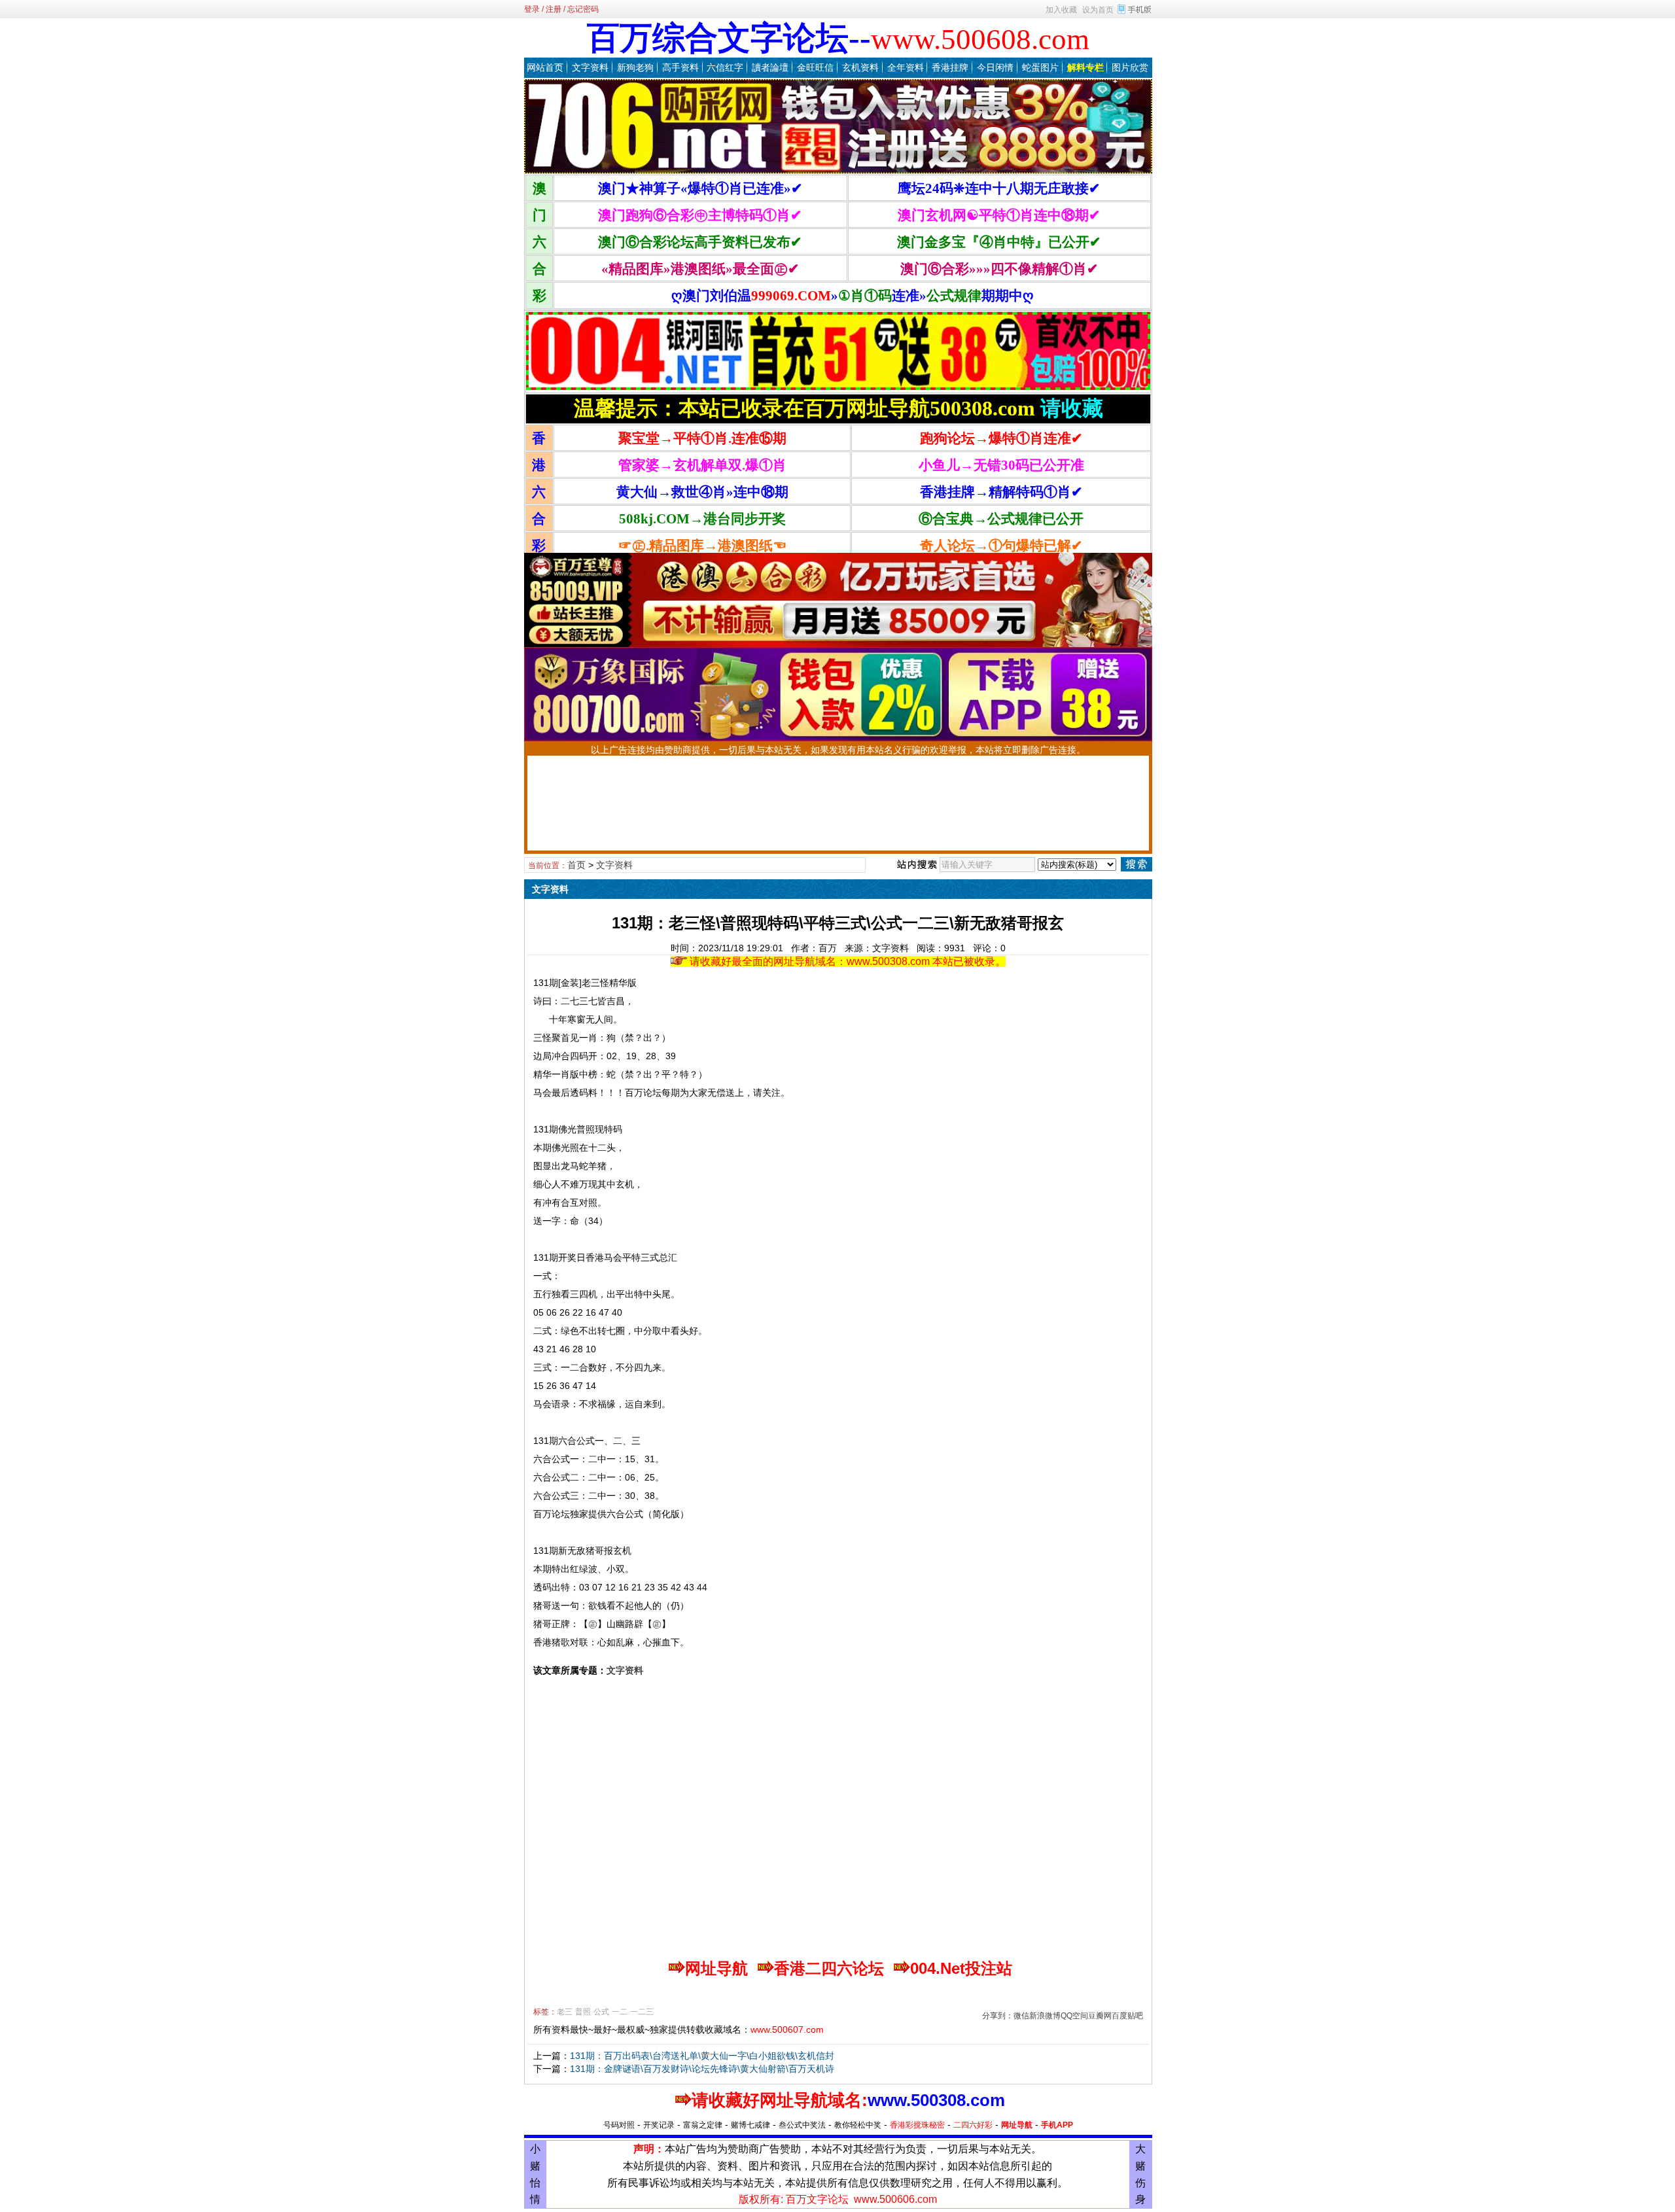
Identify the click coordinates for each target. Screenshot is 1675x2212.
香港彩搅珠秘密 (917, 2125)
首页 (576, 865)
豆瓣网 (1100, 2016)
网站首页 (545, 67)
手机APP (1057, 2125)
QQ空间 (1074, 2016)
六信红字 (725, 67)
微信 (1021, 2016)
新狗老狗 (635, 67)
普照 (583, 2012)
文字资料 (590, 67)
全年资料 (906, 67)
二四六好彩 (973, 2125)
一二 (620, 2012)
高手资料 (680, 67)
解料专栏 (1085, 67)
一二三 (642, 2012)
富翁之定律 (703, 2125)
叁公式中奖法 (802, 2125)
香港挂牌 (950, 67)
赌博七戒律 (750, 2125)
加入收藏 (1061, 10)
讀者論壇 (770, 67)
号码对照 (619, 2125)
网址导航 (1017, 2125)
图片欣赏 (1130, 67)
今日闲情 (995, 67)
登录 (532, 9)
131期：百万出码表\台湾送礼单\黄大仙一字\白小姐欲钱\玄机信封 (702, 2056)
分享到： (998, 2016)
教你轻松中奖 (858, 2125)
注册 (554, 9)
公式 (601, 2012)
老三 (565, 2012)
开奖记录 (659, 2125)
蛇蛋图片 (1040, 67)
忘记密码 (583, 9)
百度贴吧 (1127, 2016)
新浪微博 (1045, 2016)
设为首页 (1098, 10)
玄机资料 (860, 67)
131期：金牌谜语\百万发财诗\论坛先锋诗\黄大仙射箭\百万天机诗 (702, 2069)
